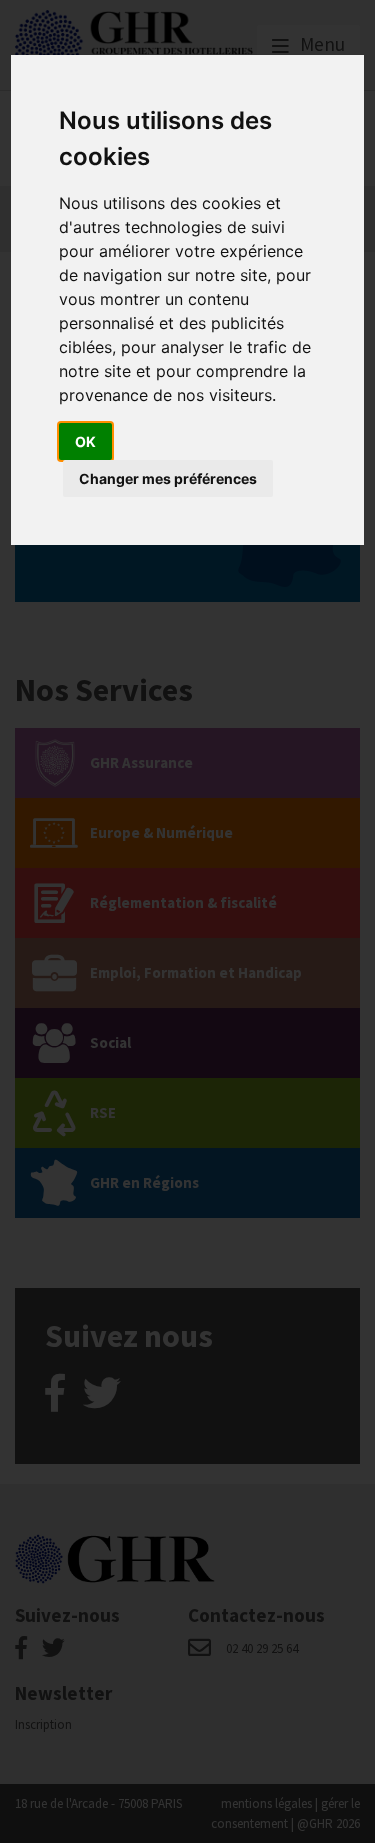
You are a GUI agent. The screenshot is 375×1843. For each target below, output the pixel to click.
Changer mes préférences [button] (168, 478)
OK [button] (85, 441)
